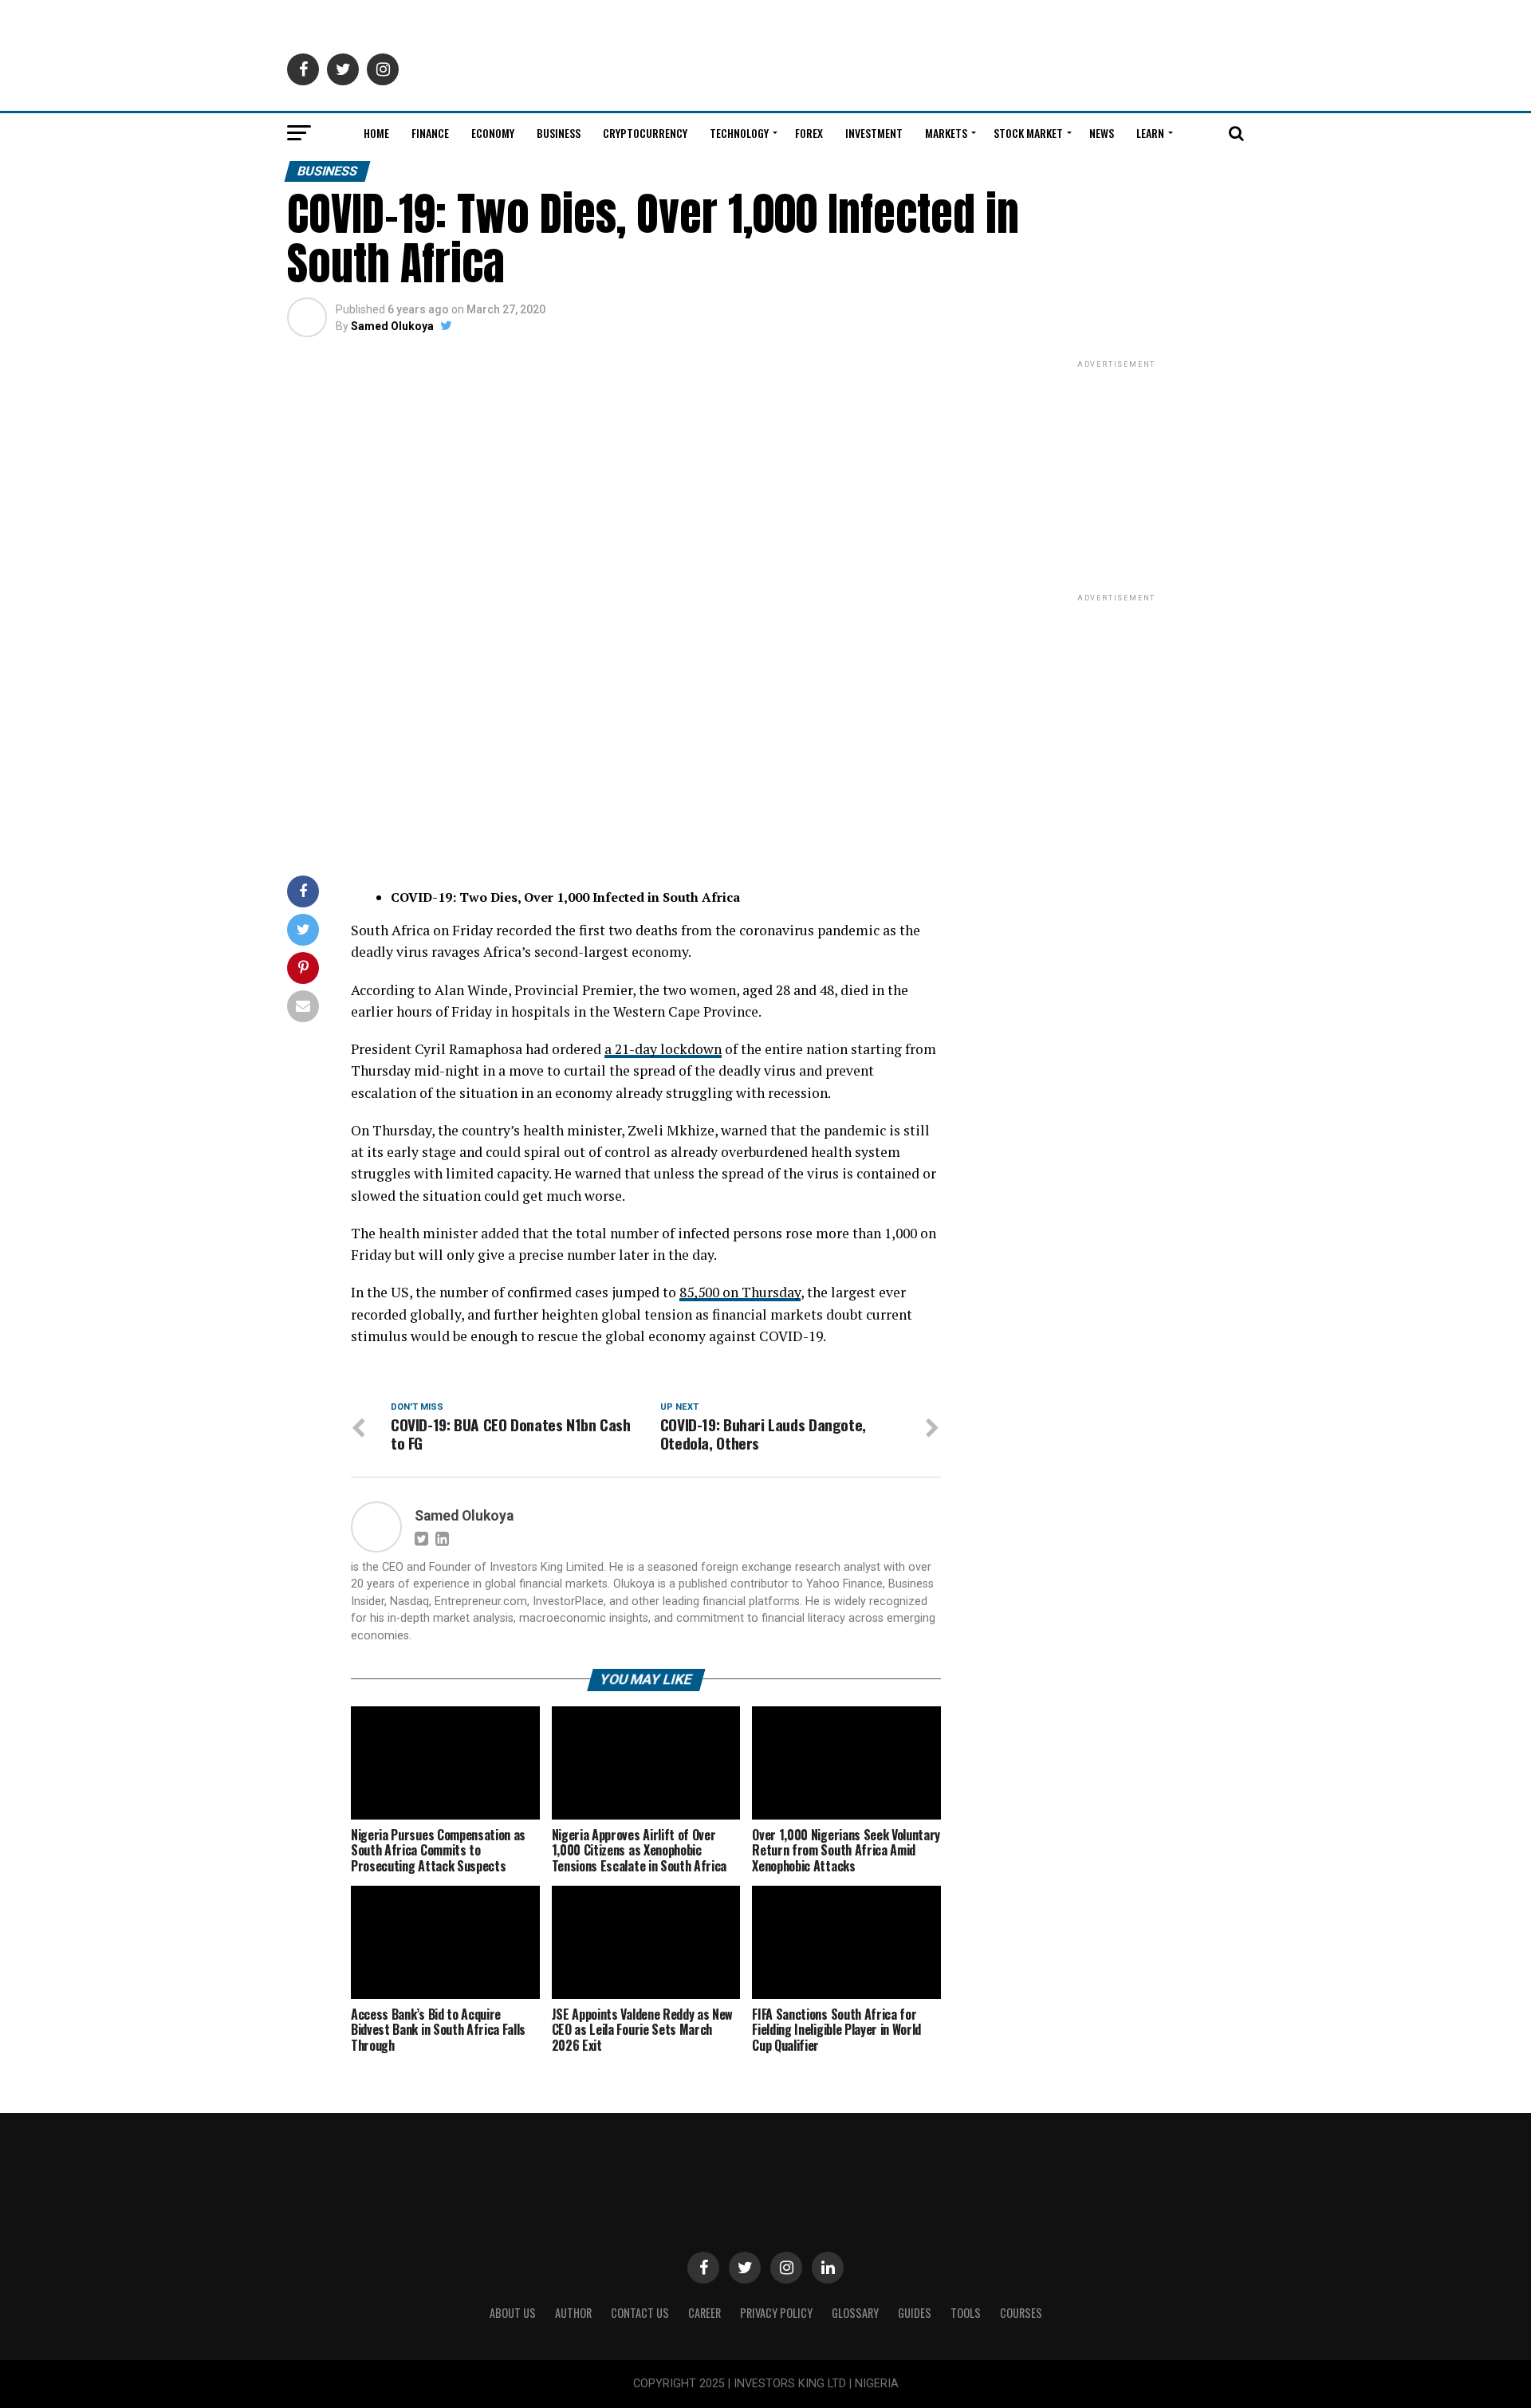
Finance (430, 133)
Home (376, 133)
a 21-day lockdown (663, 1049)
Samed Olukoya (392, 326)
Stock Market (1028, 133)
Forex (809, 133)
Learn (1150, 133)
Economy (493, 133)
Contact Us (640, 2313)
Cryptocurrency (645, 133)
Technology (739, 133)
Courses (1021, 2313)
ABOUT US (513, 2313)
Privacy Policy (776, 2313)
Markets (946, 133)
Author (573, 2313)
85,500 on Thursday (740, 1292)
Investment (874, 133)
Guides (915, 2313)
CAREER (704, 2313)
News (1102, 133)
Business (559, 133)
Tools (966, 2313)
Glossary (855, 2313)
